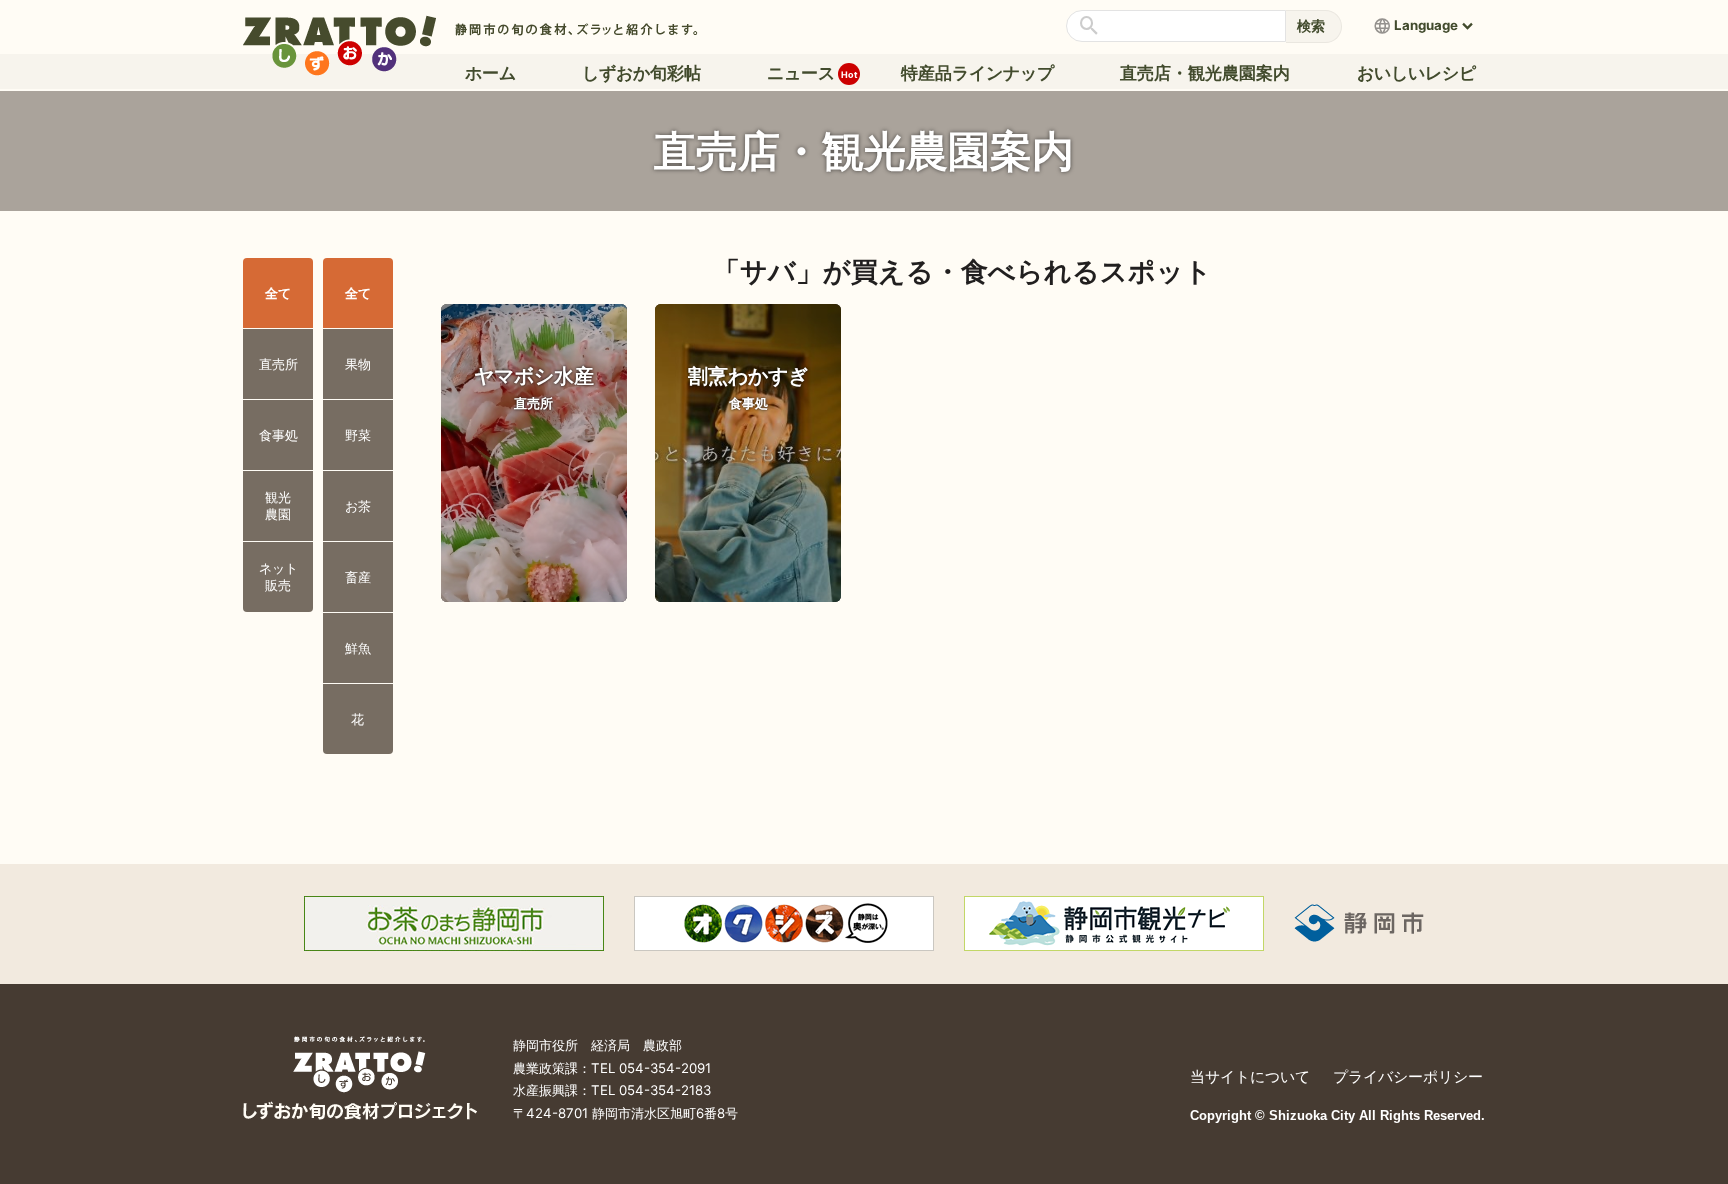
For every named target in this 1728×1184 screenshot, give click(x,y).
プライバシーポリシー (1408, 1076)
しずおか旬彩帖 (641, 73)
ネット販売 (278, 576)
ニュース (805, 73)
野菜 (358, 435)
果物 (358, 364)
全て (278, 293)
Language (1426, 25)
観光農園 (278, 505)
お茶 (358, 506)
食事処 (278, 435)
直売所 (278, 364)
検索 (1311, 25)
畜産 (358, 577)
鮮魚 (358, 648)
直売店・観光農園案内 (1205, 73)
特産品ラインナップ (977, 73)
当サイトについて (1250, 1076)
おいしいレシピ (1416, 73)
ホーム (490, 73)
